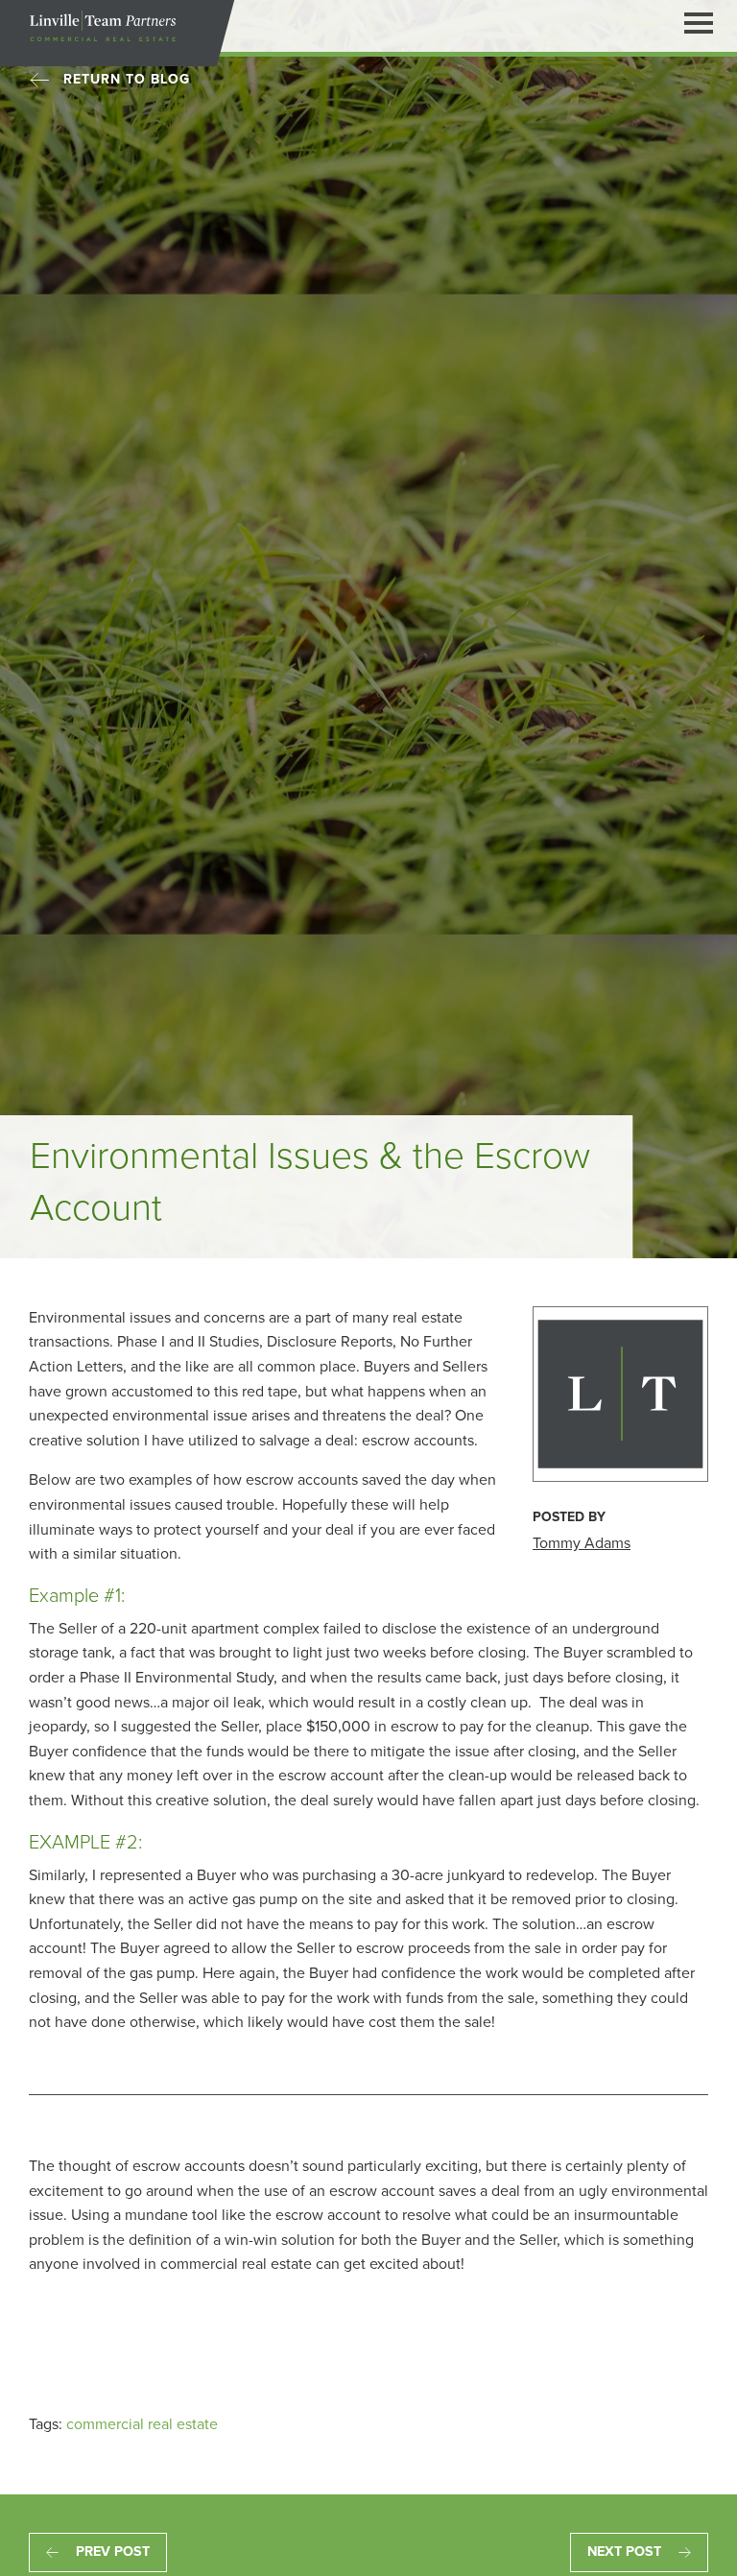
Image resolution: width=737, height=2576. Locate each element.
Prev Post (113, 2552)
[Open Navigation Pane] (699, 22)
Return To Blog (127, 79)
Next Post (624, 2552)
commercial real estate (142, 2424)
